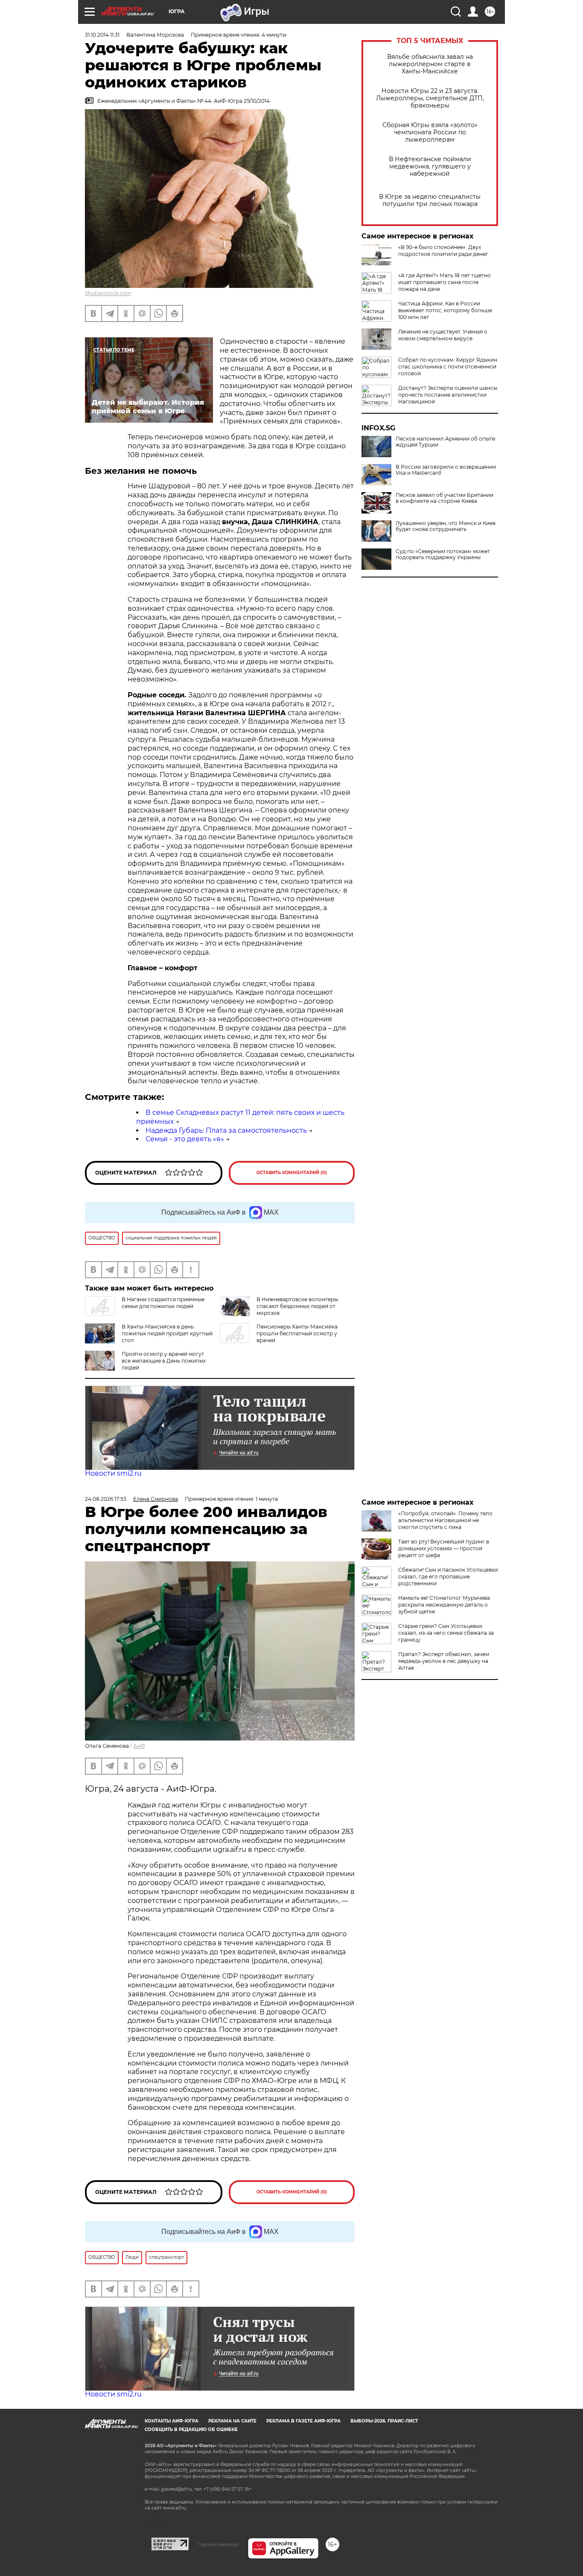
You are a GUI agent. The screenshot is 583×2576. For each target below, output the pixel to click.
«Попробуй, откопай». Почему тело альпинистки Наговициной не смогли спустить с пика (445, 1520)
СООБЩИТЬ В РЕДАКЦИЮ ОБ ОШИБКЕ (191, 2430)
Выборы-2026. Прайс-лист (384, 2421)
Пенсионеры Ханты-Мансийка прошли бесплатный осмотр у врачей (297, 1333)
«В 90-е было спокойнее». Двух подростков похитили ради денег (443, 251)
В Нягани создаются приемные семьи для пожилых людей (163, 1303)
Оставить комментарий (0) (292, 1173)
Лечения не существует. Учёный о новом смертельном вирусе (443, 335)
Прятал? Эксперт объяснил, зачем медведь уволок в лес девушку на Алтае (444, 1661)
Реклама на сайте (232, 2421)
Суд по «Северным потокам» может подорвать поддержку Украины (443, 554)
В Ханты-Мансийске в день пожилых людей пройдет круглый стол (167, 1333)
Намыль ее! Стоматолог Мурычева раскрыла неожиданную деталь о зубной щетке (444, 1605)
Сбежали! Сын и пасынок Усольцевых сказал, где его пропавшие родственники (448, 1577)
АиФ (139, 1746)
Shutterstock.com (108, 293)
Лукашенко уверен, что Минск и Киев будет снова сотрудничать (446, 526)
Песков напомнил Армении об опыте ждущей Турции (445, 442)
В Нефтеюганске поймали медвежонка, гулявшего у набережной (430, 167)
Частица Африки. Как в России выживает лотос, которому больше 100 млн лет (445, 310)
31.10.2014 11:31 (102, 35)
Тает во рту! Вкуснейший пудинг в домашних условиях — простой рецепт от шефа (444, 1548)
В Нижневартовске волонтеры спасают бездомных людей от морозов (297, 1306)
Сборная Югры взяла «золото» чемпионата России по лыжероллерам (430, 132)
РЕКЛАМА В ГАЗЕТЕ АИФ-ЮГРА (303, 2421)
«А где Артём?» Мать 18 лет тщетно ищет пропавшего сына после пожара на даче (445, 282)
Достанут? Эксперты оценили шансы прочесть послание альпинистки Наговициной (448, 395)
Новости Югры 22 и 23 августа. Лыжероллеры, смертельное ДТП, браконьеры (430, 98)
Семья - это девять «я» (185, 1139)
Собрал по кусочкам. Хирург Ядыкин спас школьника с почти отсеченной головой (448, 367)
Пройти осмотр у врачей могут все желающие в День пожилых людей (164, 1361)
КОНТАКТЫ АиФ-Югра (172, 2421)
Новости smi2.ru (113, 1473)
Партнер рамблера (218, 2544)
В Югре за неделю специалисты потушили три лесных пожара (430, 200)
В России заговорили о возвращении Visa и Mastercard (446, 470)
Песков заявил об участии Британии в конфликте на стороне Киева (445, 498)
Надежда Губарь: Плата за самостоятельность (226, 1130)
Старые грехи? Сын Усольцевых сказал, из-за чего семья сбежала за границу (446, 1633)
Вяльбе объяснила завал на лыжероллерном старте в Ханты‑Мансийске (430, 64)
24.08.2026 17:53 (106, 1499)
